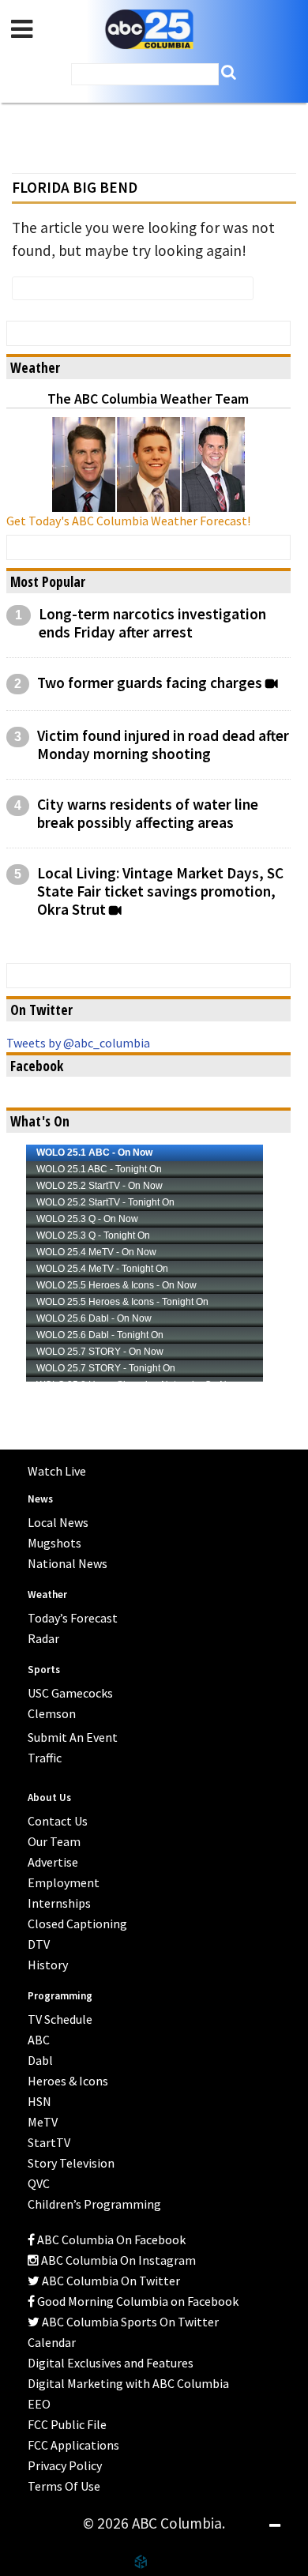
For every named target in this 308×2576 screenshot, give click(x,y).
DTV (39, 1944)
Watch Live (57, 1471)
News (40, 1499)
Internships (59, 1903)
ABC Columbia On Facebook (110, 2239)
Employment (64, 1882)
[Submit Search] (229, 72)
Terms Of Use (64, 2486)
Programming (60, 1996)
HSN (39, 2101)
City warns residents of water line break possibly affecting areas (148, 814)
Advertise (53, 1862)
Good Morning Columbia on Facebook (137, 2301)
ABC (39, 2040)
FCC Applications (73, 2445)
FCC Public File (67, 2424)
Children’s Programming (94, 2204)
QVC (39, 2183)
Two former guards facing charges (150, 683)
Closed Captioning (77, 1924)
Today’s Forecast (73, 1618)
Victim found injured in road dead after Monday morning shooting (163, 745)
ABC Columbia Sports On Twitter (129, 2322)
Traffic (45, 1758)
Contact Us (58, 1821)
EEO (39, 2404)
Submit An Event (73, 1737)
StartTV (49, 2142)
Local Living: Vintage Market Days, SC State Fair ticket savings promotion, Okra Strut (160, 891)
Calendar (52, 2342)
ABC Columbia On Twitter (110, 2281)
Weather (47, 1594)
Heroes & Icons (68, 2081)
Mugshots (54, 1543)
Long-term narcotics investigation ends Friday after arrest (152, 623)
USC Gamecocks (70, 1693)
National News (68, 1563)
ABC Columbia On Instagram (117, 2260)
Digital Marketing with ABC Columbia (128, 2383)
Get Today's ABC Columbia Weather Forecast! (128, 521)
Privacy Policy (65, 2465)
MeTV (43, 2122)
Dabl (40, 2060)
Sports (44, 1670)
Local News (58, 1522)
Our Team (54, 1841)
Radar (43, 1638)
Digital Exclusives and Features (111, 2363)
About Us (49, 1798)
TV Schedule (60, 2019)
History (48, 1965)
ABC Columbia (149, 30)
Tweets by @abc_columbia (78, 1043)
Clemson (52, 1713)
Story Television (71, 2163)
